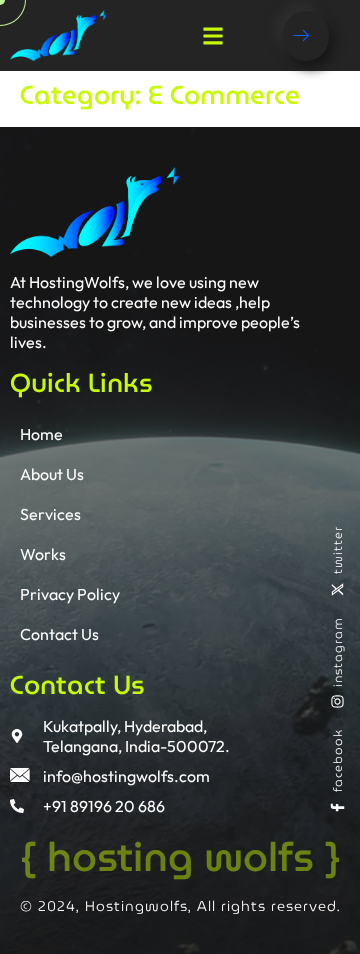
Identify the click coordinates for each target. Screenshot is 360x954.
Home (41, 434)
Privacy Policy (70, 594)
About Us (52, 474)
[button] (212, 35)
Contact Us (59, 634)
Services (50, 514)
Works (43, 554)
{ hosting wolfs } (180, 857)
